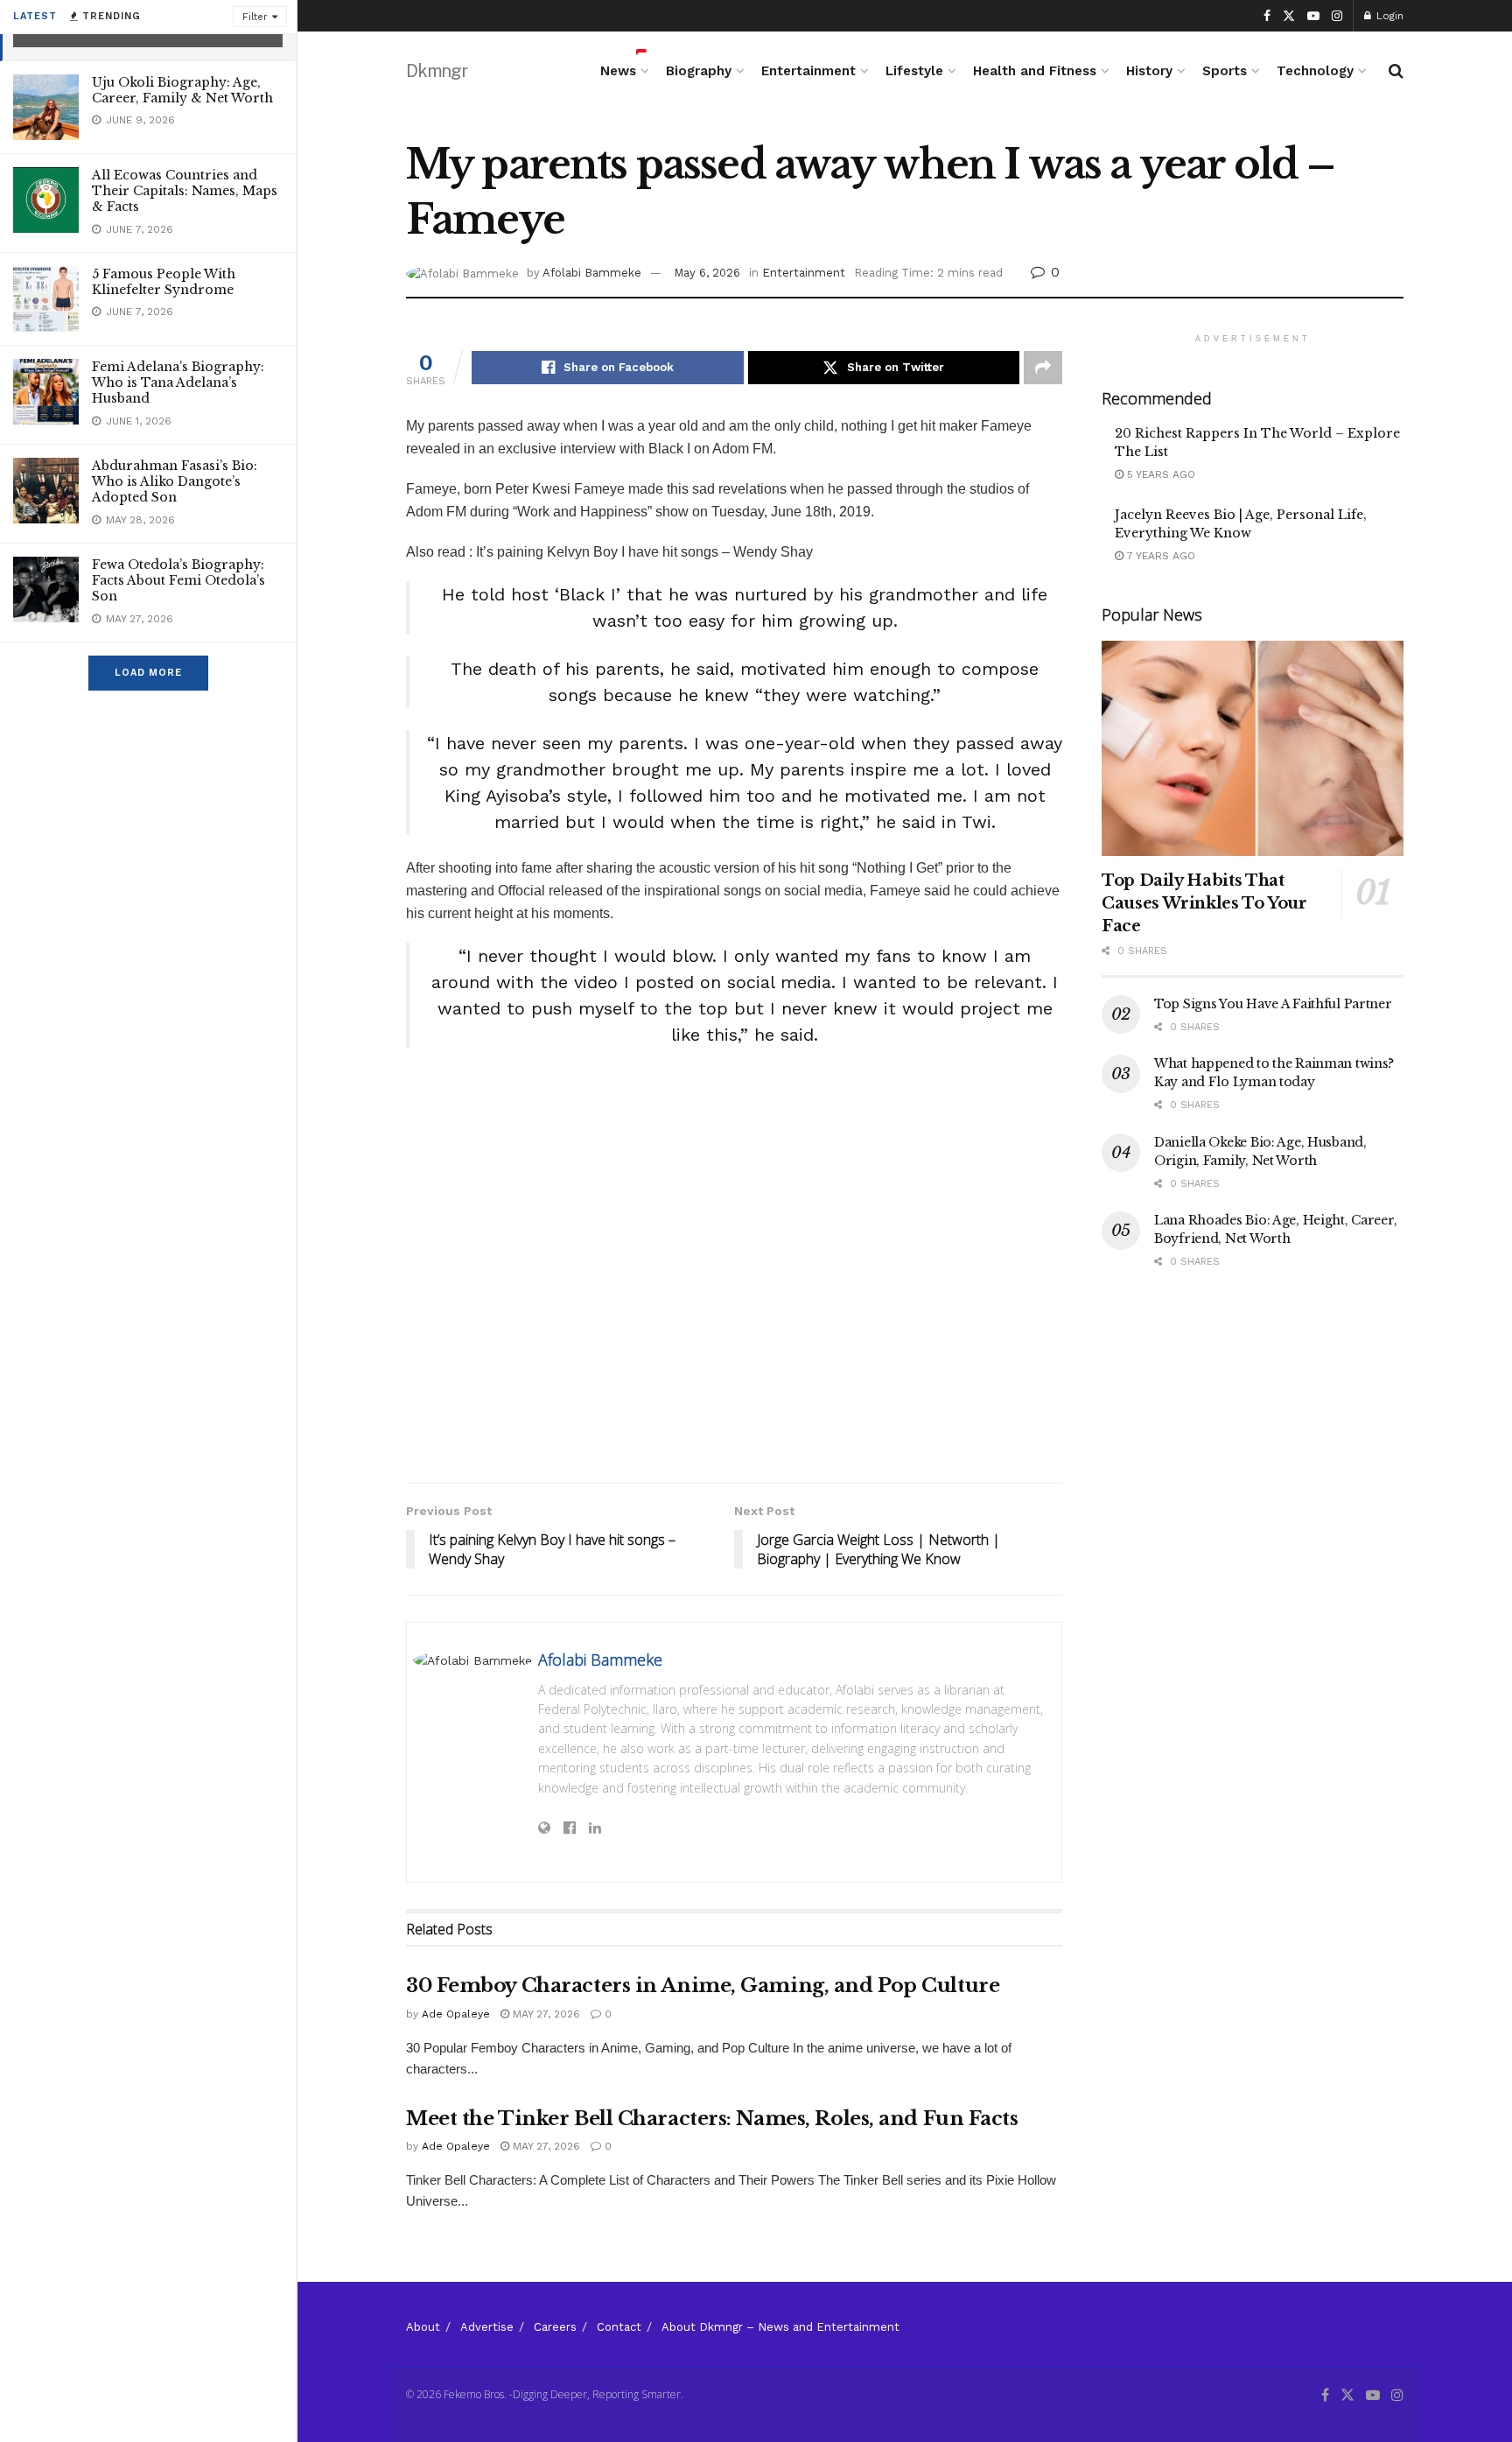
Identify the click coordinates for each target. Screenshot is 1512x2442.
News (618, 71)
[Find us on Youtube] (1313, 16)
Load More (148, 673)
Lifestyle (914, 71)
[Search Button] (1396, 71)
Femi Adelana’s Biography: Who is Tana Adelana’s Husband (178, 382)
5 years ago (1159, 474)
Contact (619, 2327)
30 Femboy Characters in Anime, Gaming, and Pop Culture (703, 1986)
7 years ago (1159, 556)
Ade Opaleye (456, 2014)
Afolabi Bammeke (592, 273)
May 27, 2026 (545, 2014)
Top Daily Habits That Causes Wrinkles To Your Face (1204, 903)
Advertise (487, 2327)
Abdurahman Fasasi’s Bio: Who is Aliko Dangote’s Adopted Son (175, 481)
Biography (699, 71)
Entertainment (808, 71)
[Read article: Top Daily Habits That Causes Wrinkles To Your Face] (1253, 749)
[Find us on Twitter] (1289, 16)
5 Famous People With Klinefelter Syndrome (164, 282)
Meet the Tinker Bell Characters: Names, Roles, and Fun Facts (712, 2119)
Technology (1315, 71)
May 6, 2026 (707, 273)
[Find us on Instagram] (1337, 16)
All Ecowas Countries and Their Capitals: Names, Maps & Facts (185, 191)
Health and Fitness (1035, 71)
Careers (555, 2327)
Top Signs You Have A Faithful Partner (1273, 1004)
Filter (255, 17)
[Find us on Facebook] (1267, 16)
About (423, 2327)
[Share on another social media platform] (1043, 368)
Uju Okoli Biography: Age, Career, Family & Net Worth (182, 90)
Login (1388, 16)
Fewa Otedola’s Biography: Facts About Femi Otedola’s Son (178, 580)
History (1149, 71)
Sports (1225, 71)
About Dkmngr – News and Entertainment (780, 2327)
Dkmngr (437, 71)
